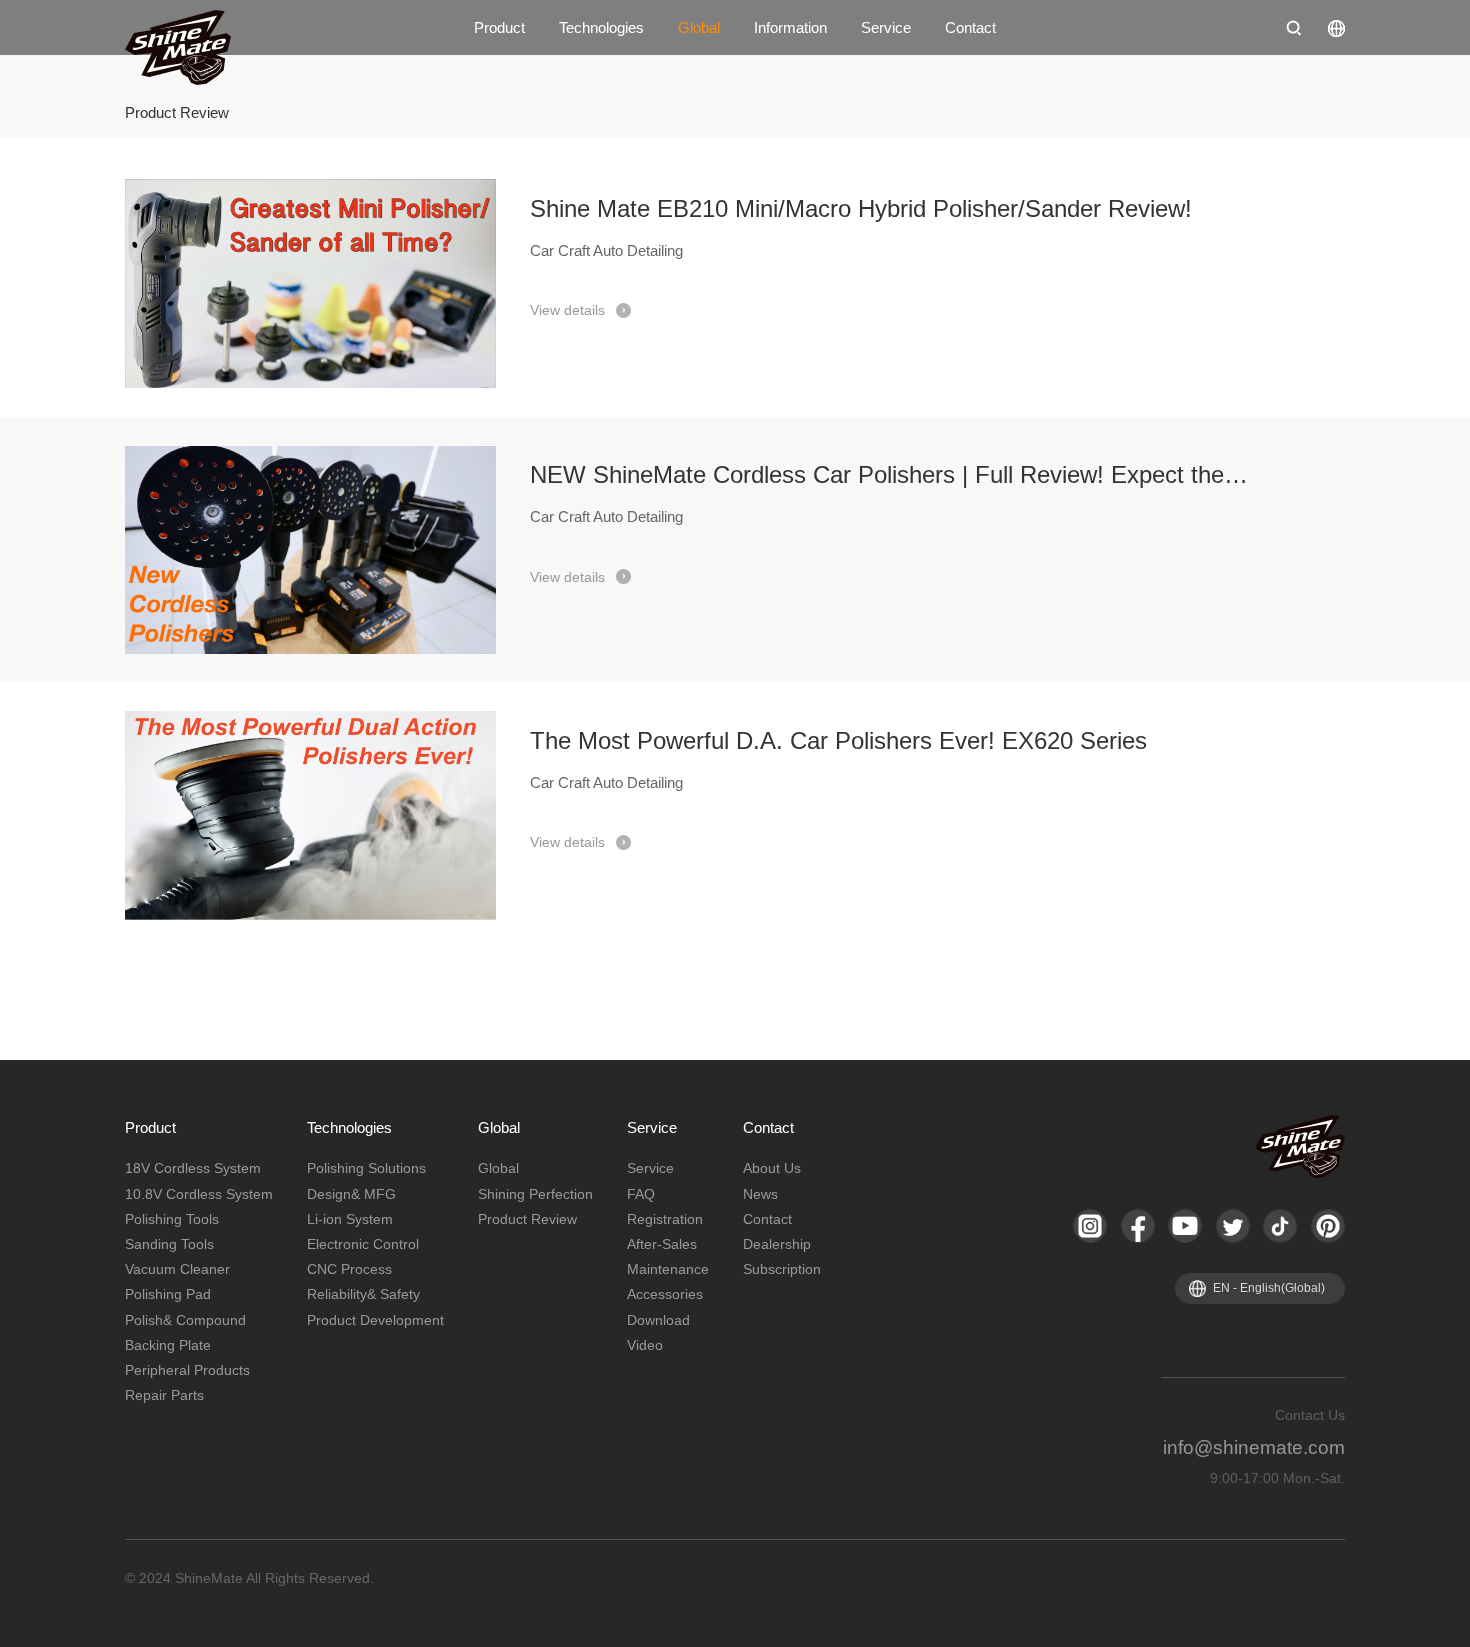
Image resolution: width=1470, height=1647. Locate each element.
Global (699, 27)
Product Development (375, 1320)
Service (886, 27)
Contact (970, 27)
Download (658, 1320)
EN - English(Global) (1269, 1288)
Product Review (527, 1219)
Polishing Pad (168, 1294)
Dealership (777, 1244)
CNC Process (349, 1269)
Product (499, 27)
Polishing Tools (172, 1219)
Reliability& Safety (363, 1294)
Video (645, 1345)
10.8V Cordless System (199, 1194)
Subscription (782, 1269)
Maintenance (668, 1269)
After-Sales (662, 1244)
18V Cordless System (193, 1168)
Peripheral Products (187, 1370)
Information (790, 27)
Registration (665, 1219)
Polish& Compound (185, 1320)
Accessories (665, 1294)
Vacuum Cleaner (177, 1269)
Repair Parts (164, 1395)
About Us (772, 1168)
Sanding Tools (169, 1244)
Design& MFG (351, 1194)
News (760, 1194)
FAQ (641, 1194)
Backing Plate (168, 1345)
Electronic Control (363, 1244)
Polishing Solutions (366, 1168)
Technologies (601, 27)
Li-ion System (350, 1219)
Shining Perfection (535, 1194)
